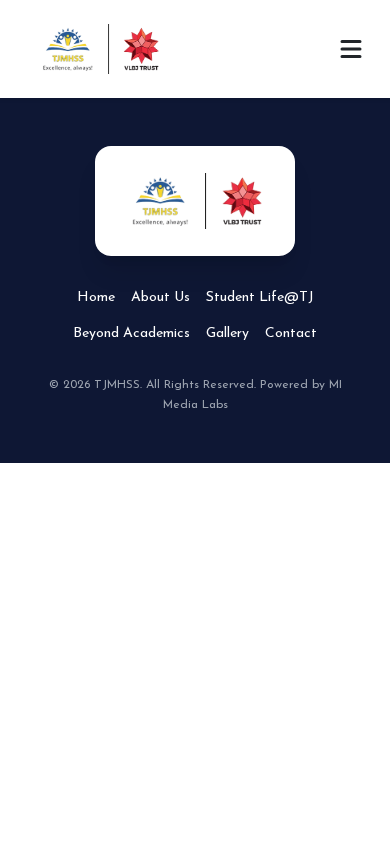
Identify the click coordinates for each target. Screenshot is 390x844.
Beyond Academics (131, 333)
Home (96, 297)
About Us (160, 297)
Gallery (227, 333)
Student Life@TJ (260, 297)
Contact (291, 333)
